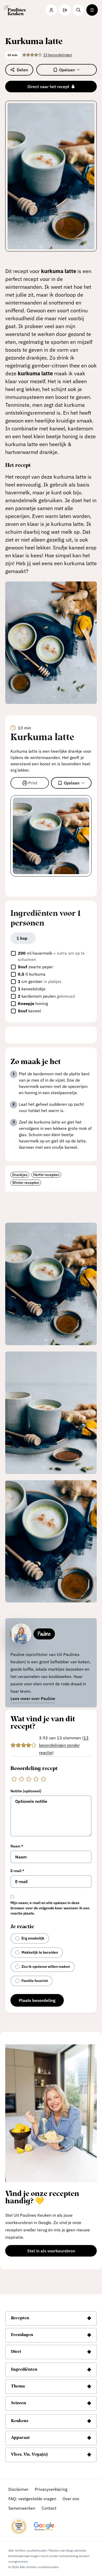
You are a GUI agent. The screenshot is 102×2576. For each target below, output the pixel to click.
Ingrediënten (24, 2370)
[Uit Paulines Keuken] (15, 10)
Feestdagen (22, 2335)
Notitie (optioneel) (26, 1791)
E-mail (17, 1871)
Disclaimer (18, 2489)
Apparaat (20, 2438)
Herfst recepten (46, 1175)
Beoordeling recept (34, 1769)
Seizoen (19, 2403)
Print (33, 783)
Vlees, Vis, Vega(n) (29, 2455)
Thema (18, 2387)
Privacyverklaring (51, 2489)
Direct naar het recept (48, 87)
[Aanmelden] (65, 10)
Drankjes (20, 1175)
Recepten (20, 2318)
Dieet (16, 2352)
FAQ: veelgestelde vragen (32, 2499)
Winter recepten (26, 1183)
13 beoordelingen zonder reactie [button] (64, 1745)
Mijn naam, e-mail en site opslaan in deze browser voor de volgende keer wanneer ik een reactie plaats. (50, 1908)
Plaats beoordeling (37, 2000)
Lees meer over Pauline (33, 1698)
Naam (17, 1846)
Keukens (20, 2421)
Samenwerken (22, 2508)
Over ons (71, 2499)
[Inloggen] (51, 10)
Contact (49, 2508)
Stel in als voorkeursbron (62, 2252)
